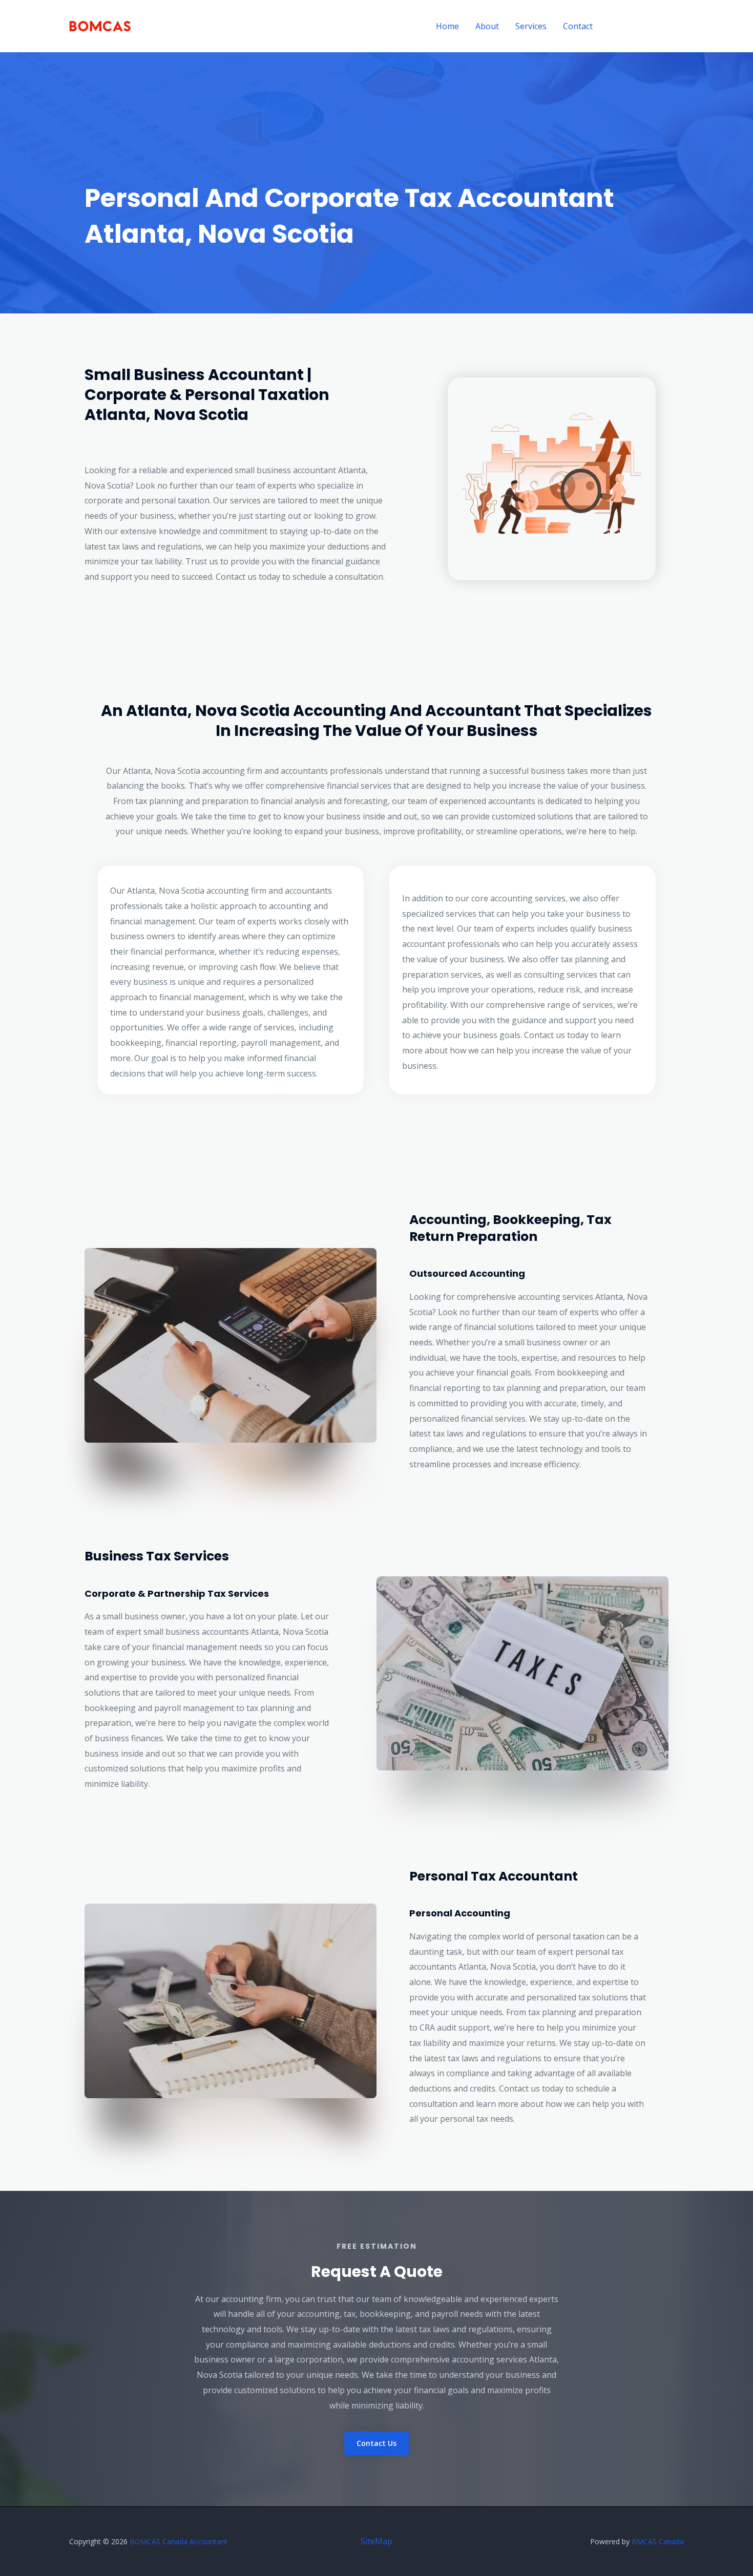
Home (447, 26)
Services (531, 26)
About (487, 26)
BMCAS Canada (658, 2541)
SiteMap (376, 2541)
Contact (578, 26)
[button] (647, 26)
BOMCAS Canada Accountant (179, 2541)
